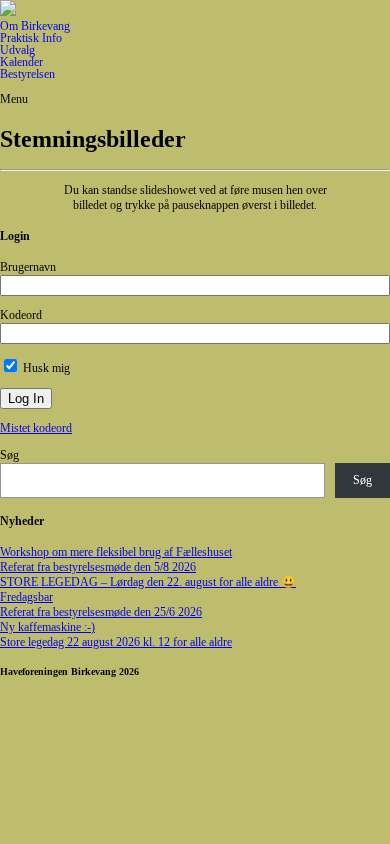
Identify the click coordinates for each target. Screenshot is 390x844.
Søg (9, 455)
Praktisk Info (31, 38)
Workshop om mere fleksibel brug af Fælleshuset (116, 552)
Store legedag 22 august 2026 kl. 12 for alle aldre (116, 642)
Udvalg (17, 50)
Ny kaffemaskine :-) (47, 627)
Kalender (21, 62)
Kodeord (21, 315)
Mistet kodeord (36, 428)
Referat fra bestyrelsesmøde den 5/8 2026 (98, 567)
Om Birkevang (35, 26)
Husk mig (45, 368)
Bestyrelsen (27, 74)
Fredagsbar (26, 597)
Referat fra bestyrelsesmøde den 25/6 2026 (101, 612)
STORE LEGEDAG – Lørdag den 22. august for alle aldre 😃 (148, 582)
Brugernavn (28, 267)
